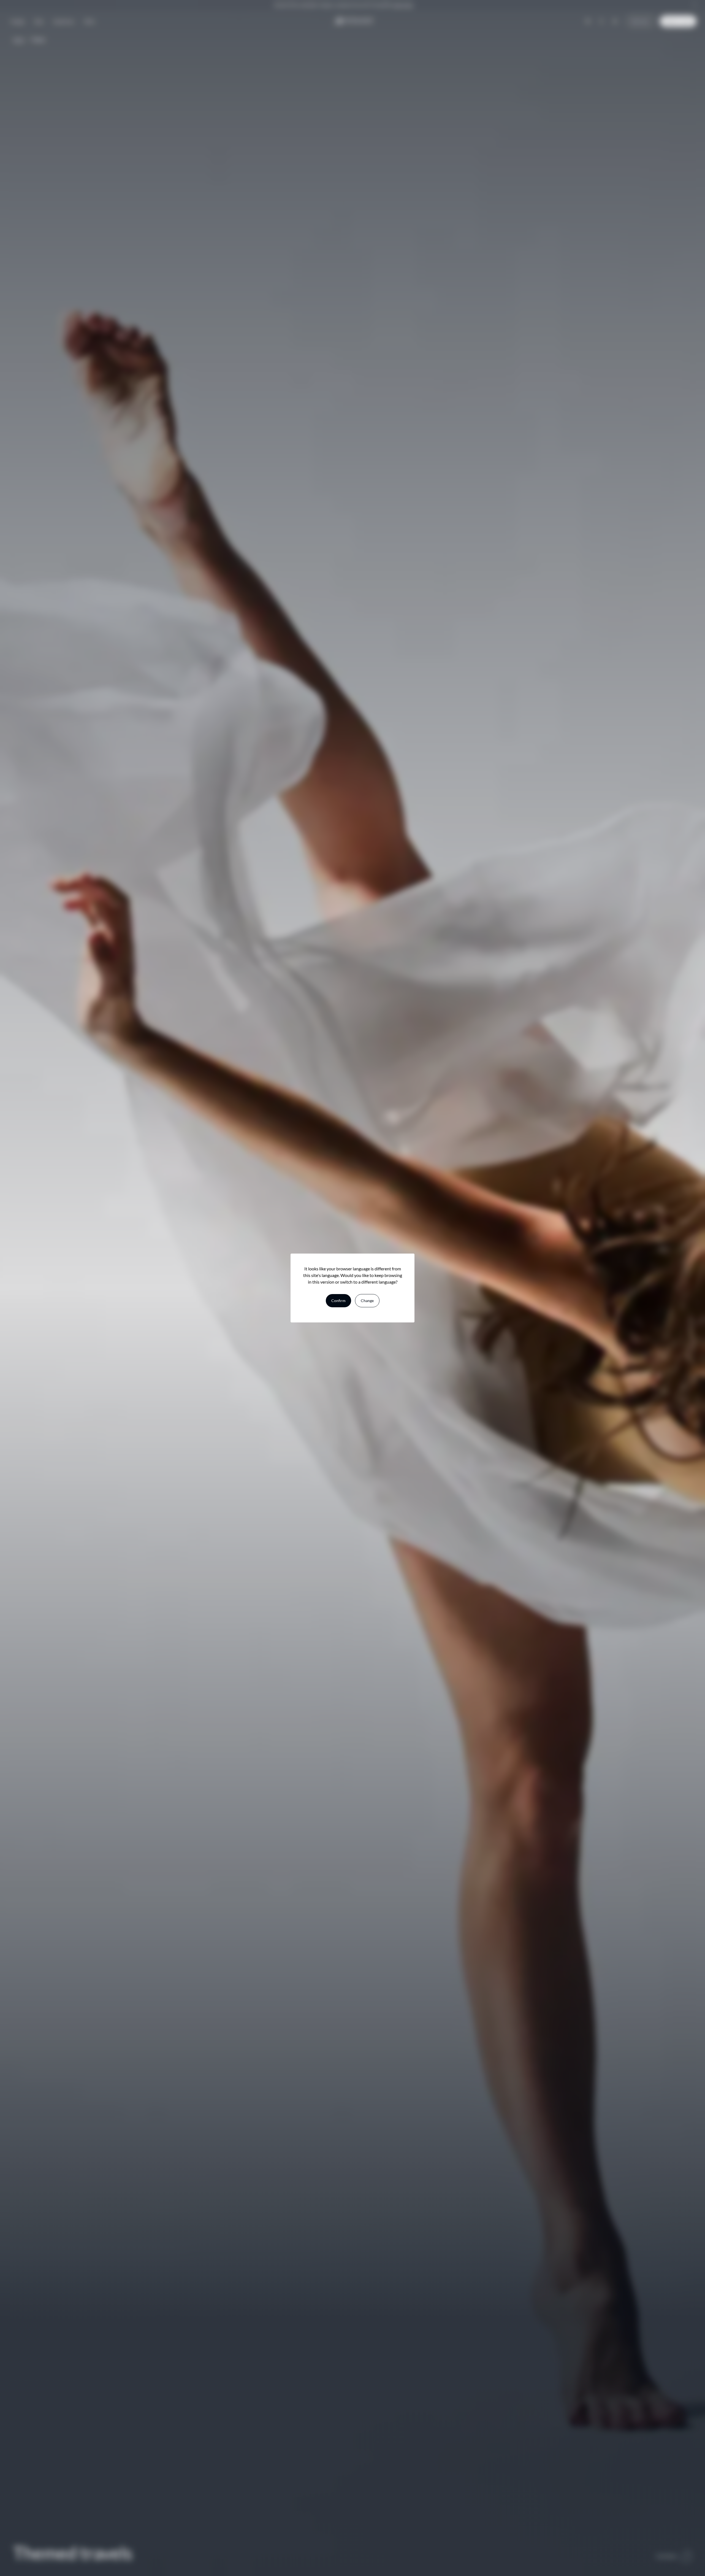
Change (367, 1301)
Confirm (338, 1301)
